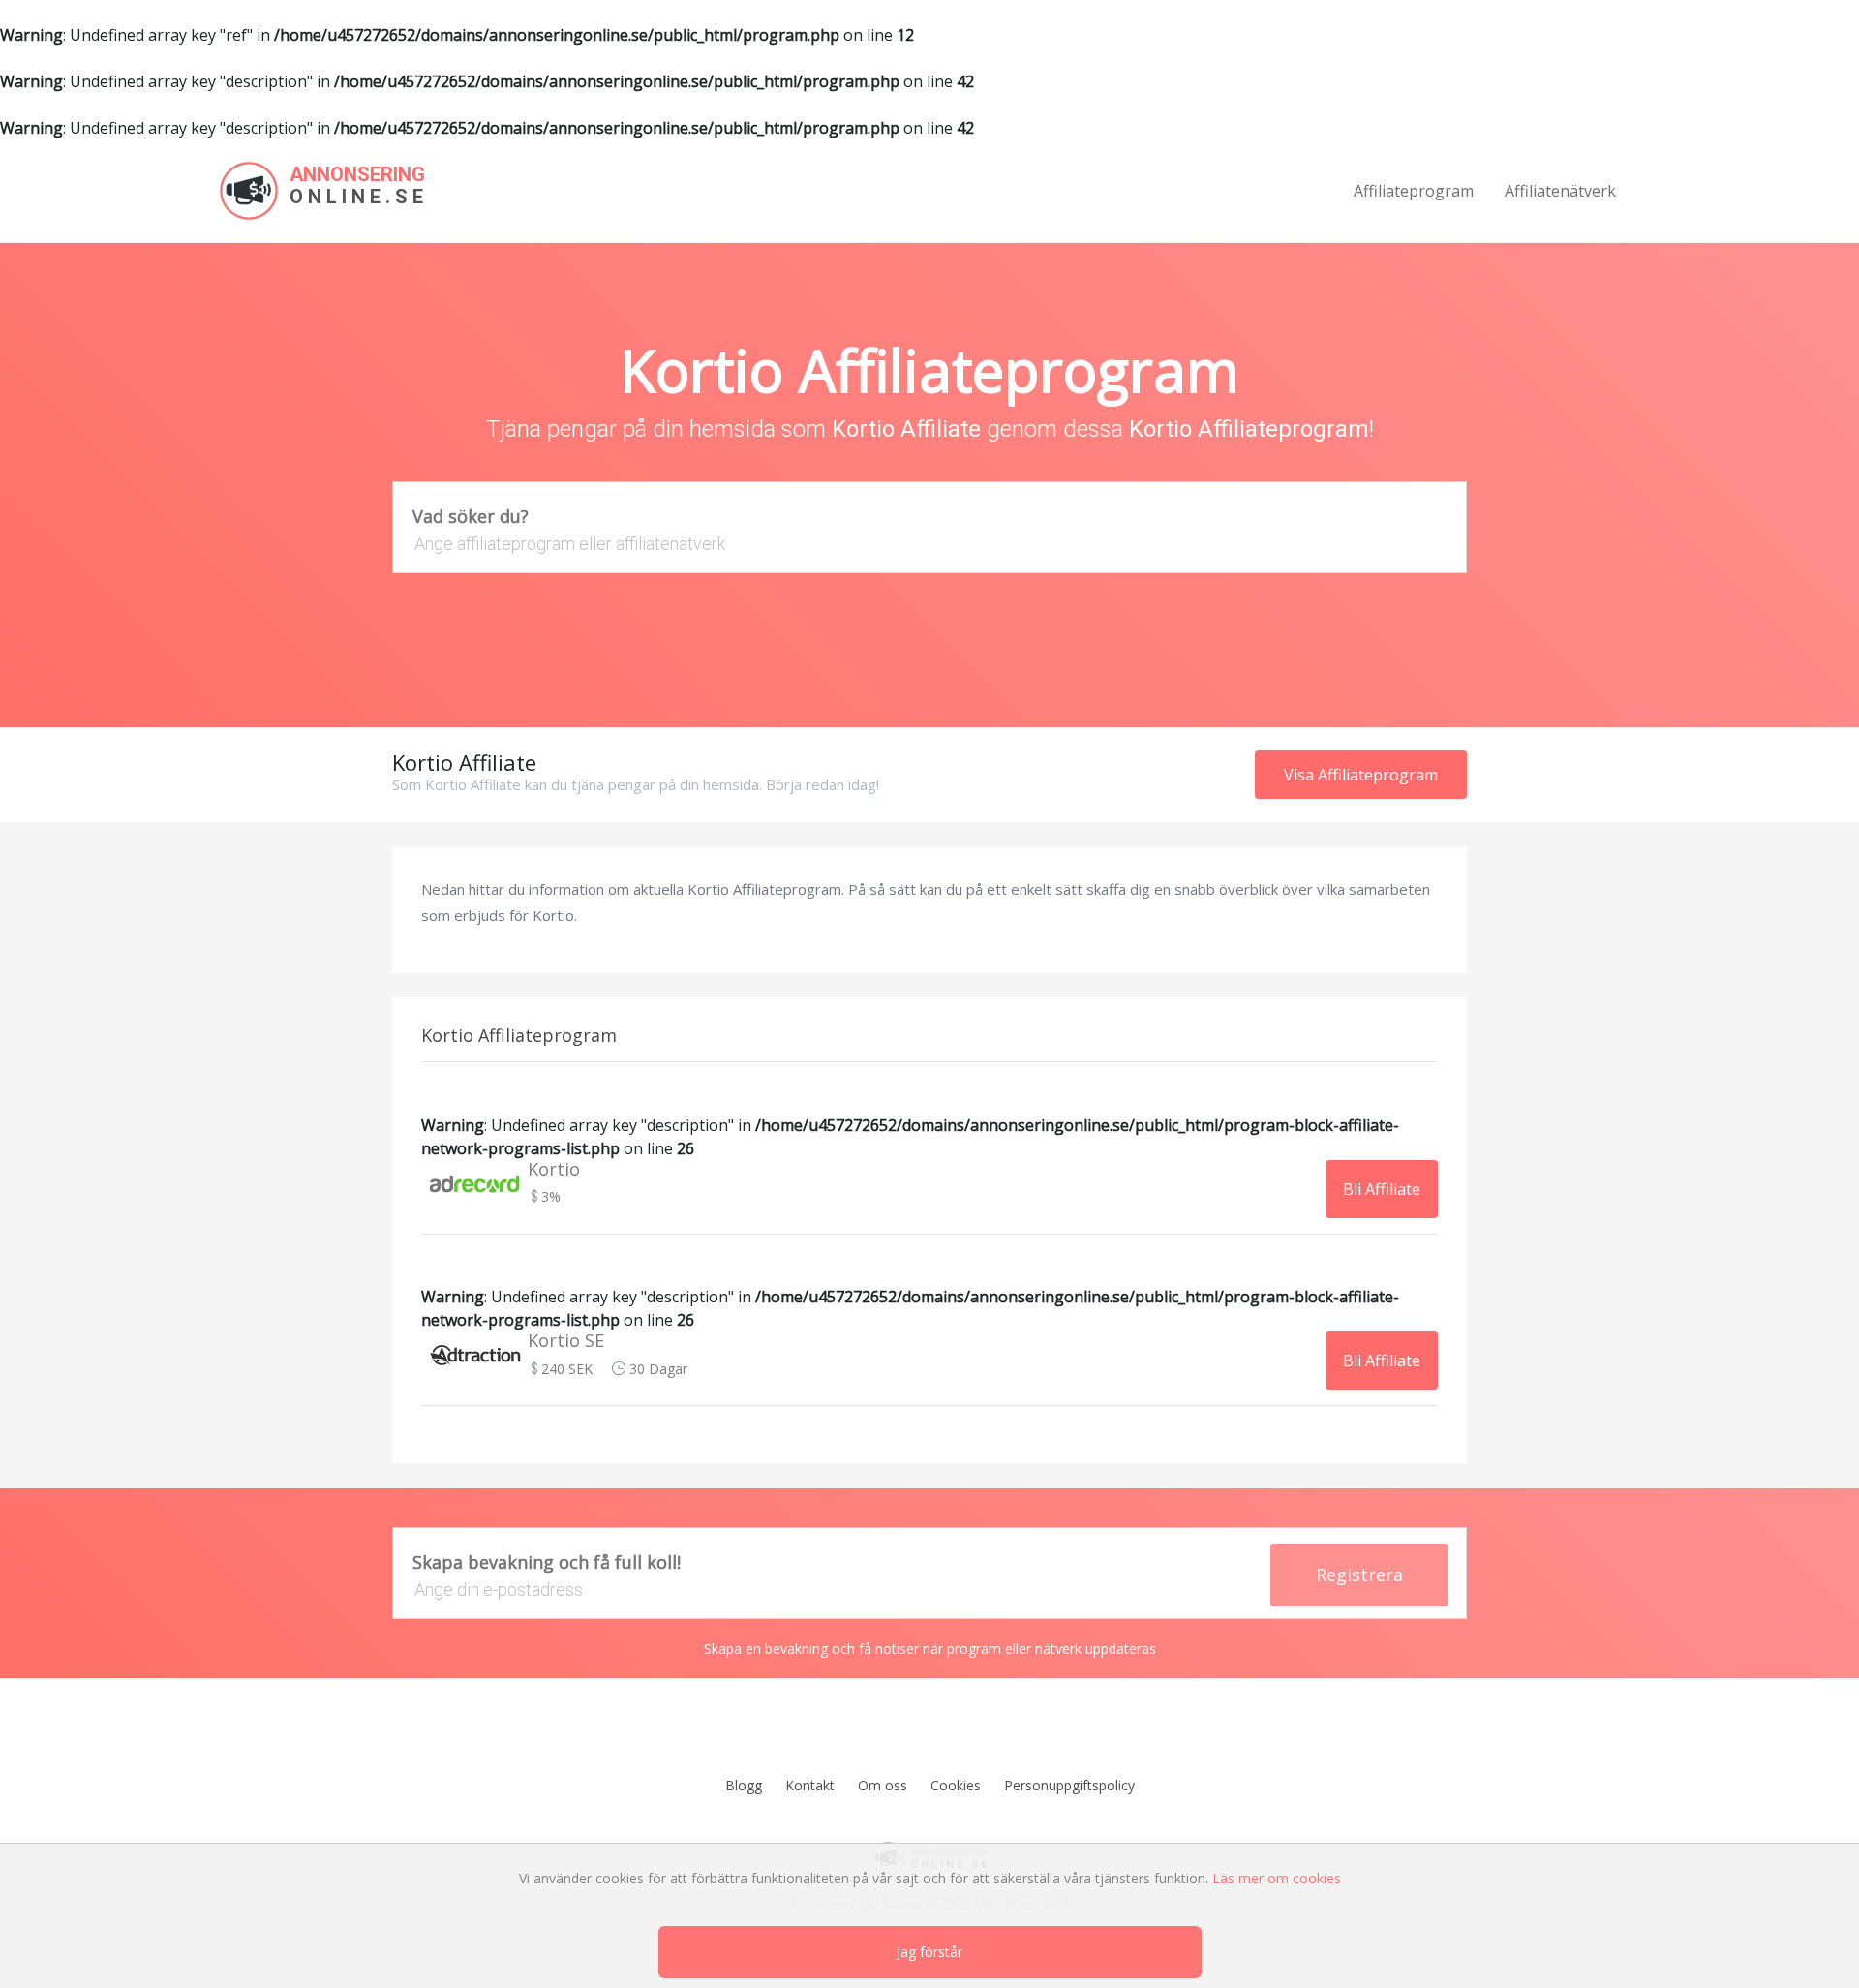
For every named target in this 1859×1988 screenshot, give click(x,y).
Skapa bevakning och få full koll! (547, 1562)
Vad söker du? (471, 516)
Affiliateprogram (1414, 191)
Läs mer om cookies (1277, 1878)
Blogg (744, 1785)
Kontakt (810, 1785)
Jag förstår (929, 1952)
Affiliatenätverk (1560, 191)
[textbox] (929, 544)
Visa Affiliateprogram (1361, 775)
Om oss (883, 1785)
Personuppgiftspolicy (1069, 1785)
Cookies (956, 1785)
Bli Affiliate (1382, 1189)
